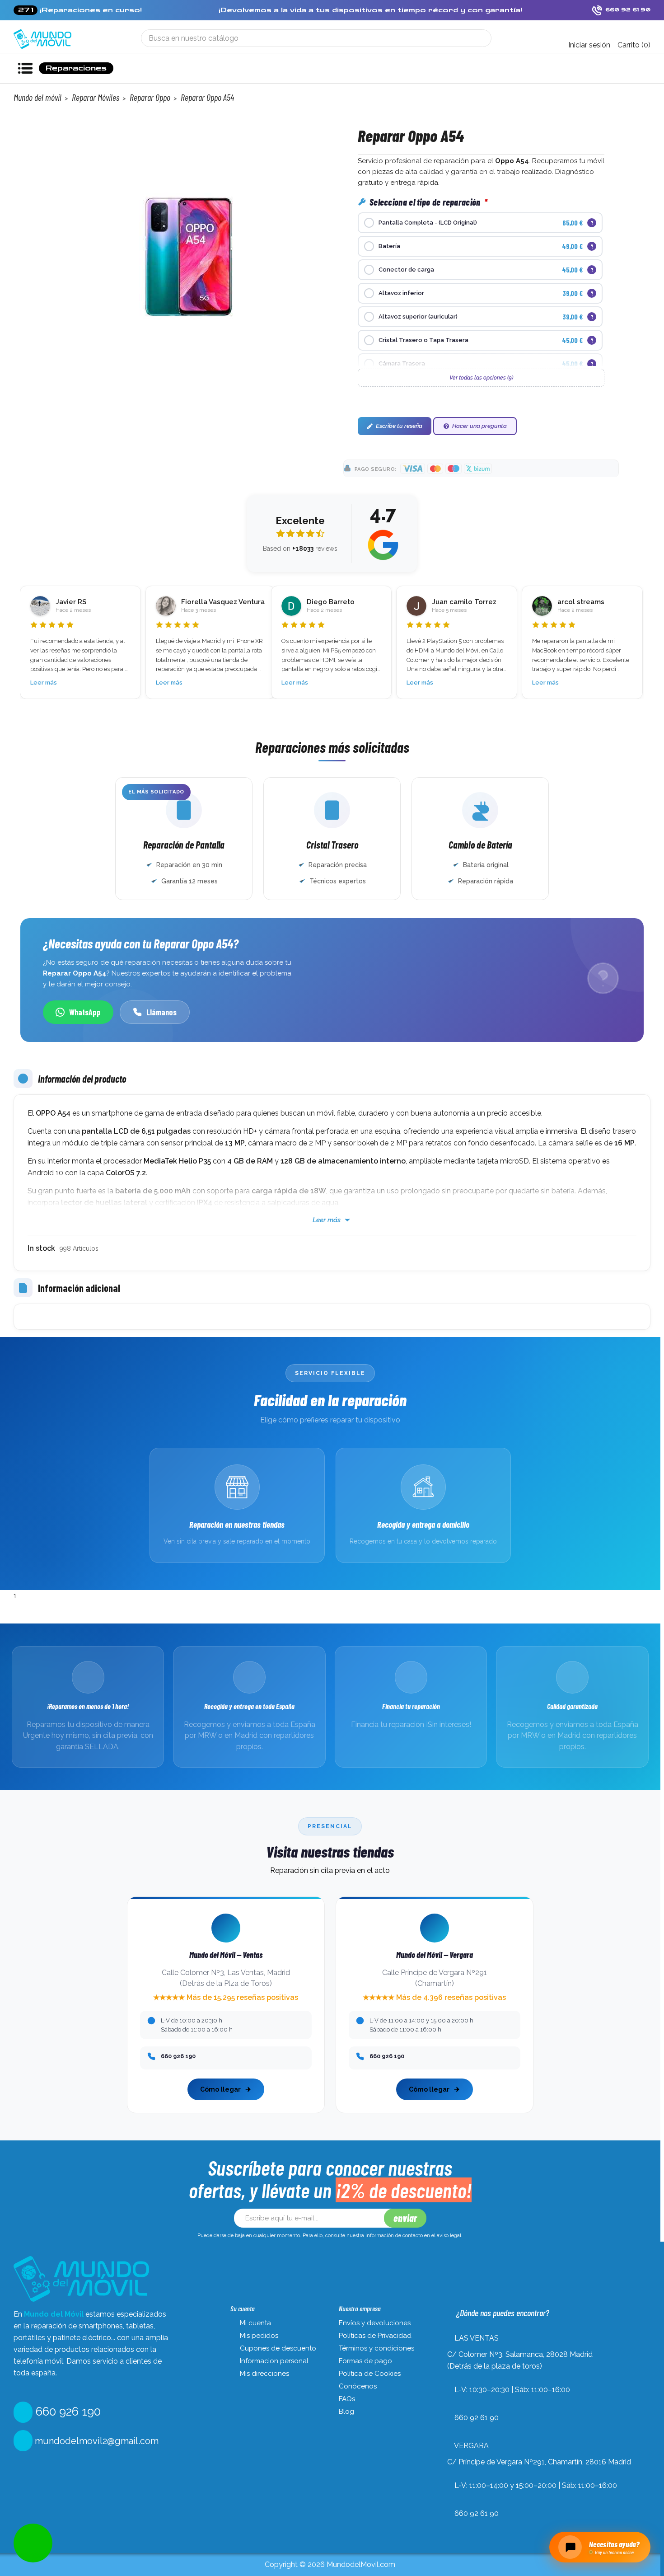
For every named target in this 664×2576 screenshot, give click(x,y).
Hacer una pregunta (479, 426)
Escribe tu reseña (399, 426)
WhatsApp (85, 1012)
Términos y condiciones (376, 2348)
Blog (346, 2412)
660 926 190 (67, 2412)
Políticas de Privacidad (375, 2336)
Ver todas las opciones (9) (481, 378)
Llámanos (161, 1012)
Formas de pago (365, 2361)
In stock (41, 1248)
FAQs (347, 2399)
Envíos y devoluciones (375, 2323)
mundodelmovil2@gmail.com (96, 2441)
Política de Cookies (370, 2374)
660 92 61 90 (477, 2418)
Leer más (44, 683)
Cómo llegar (220, 2089)
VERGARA (471, 2446)
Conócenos (358, 2386)
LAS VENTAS (477, 2338)
